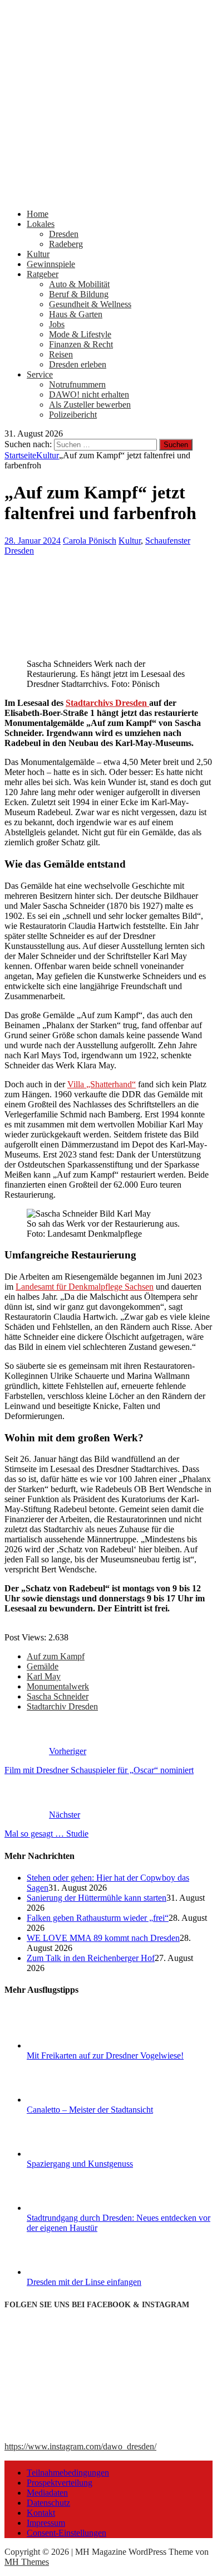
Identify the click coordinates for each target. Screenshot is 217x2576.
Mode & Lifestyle (80, 334)
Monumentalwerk (58, 1686)
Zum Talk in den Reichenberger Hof (91, 1958)
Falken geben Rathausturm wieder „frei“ (98, 1918)
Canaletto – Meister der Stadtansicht (90, 2110)
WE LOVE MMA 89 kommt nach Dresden (103, 1938)
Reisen (61, 354)
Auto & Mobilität (79, 284)
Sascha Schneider (58, 1696)
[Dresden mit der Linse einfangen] (68, 2272)
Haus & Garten (76, 314)
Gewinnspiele (51, 264)
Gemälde (43, 1666)
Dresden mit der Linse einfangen (84, 2282)
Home (38, 214)
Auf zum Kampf (56, 1656)
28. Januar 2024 (33, 541)
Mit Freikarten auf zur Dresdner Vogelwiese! (105, 2056)
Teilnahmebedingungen (68, 2473)
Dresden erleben (78, 364)
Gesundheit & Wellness (90, 304)
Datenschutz (48, 2503)
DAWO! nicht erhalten (89, 394)
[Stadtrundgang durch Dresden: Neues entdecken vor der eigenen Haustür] (68, 2208)
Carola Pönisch (90, 541)
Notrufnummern (77, 384)
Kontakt (41, 2513)
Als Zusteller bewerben (90, 405)
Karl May (44, 1676)
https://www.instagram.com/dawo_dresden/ (80, 2446)
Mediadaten (47, 2493)
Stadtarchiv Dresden (62, 1706)
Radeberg (66, 244)
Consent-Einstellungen (66, 2533)
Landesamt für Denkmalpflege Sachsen (85, 1287)
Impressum (46, 2523)
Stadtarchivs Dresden (107, 703)
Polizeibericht (73, 415)
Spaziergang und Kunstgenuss (80, 2164)
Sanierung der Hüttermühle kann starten (97, 1898)
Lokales (41, 224)
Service (40, 374)
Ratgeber (43, 274)
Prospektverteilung (60, 2483)
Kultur (38, 254)
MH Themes (27, 2562)
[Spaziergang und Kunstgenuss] (68, 2154)
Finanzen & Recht (81, 344)
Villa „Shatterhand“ (102, 1084)
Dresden (64, 234)
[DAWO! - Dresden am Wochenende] (108, 195)
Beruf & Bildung (79, 294)
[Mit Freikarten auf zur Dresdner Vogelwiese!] (68, 2045)
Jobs (57, 324)
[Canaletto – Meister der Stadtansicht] (68, 2100)
